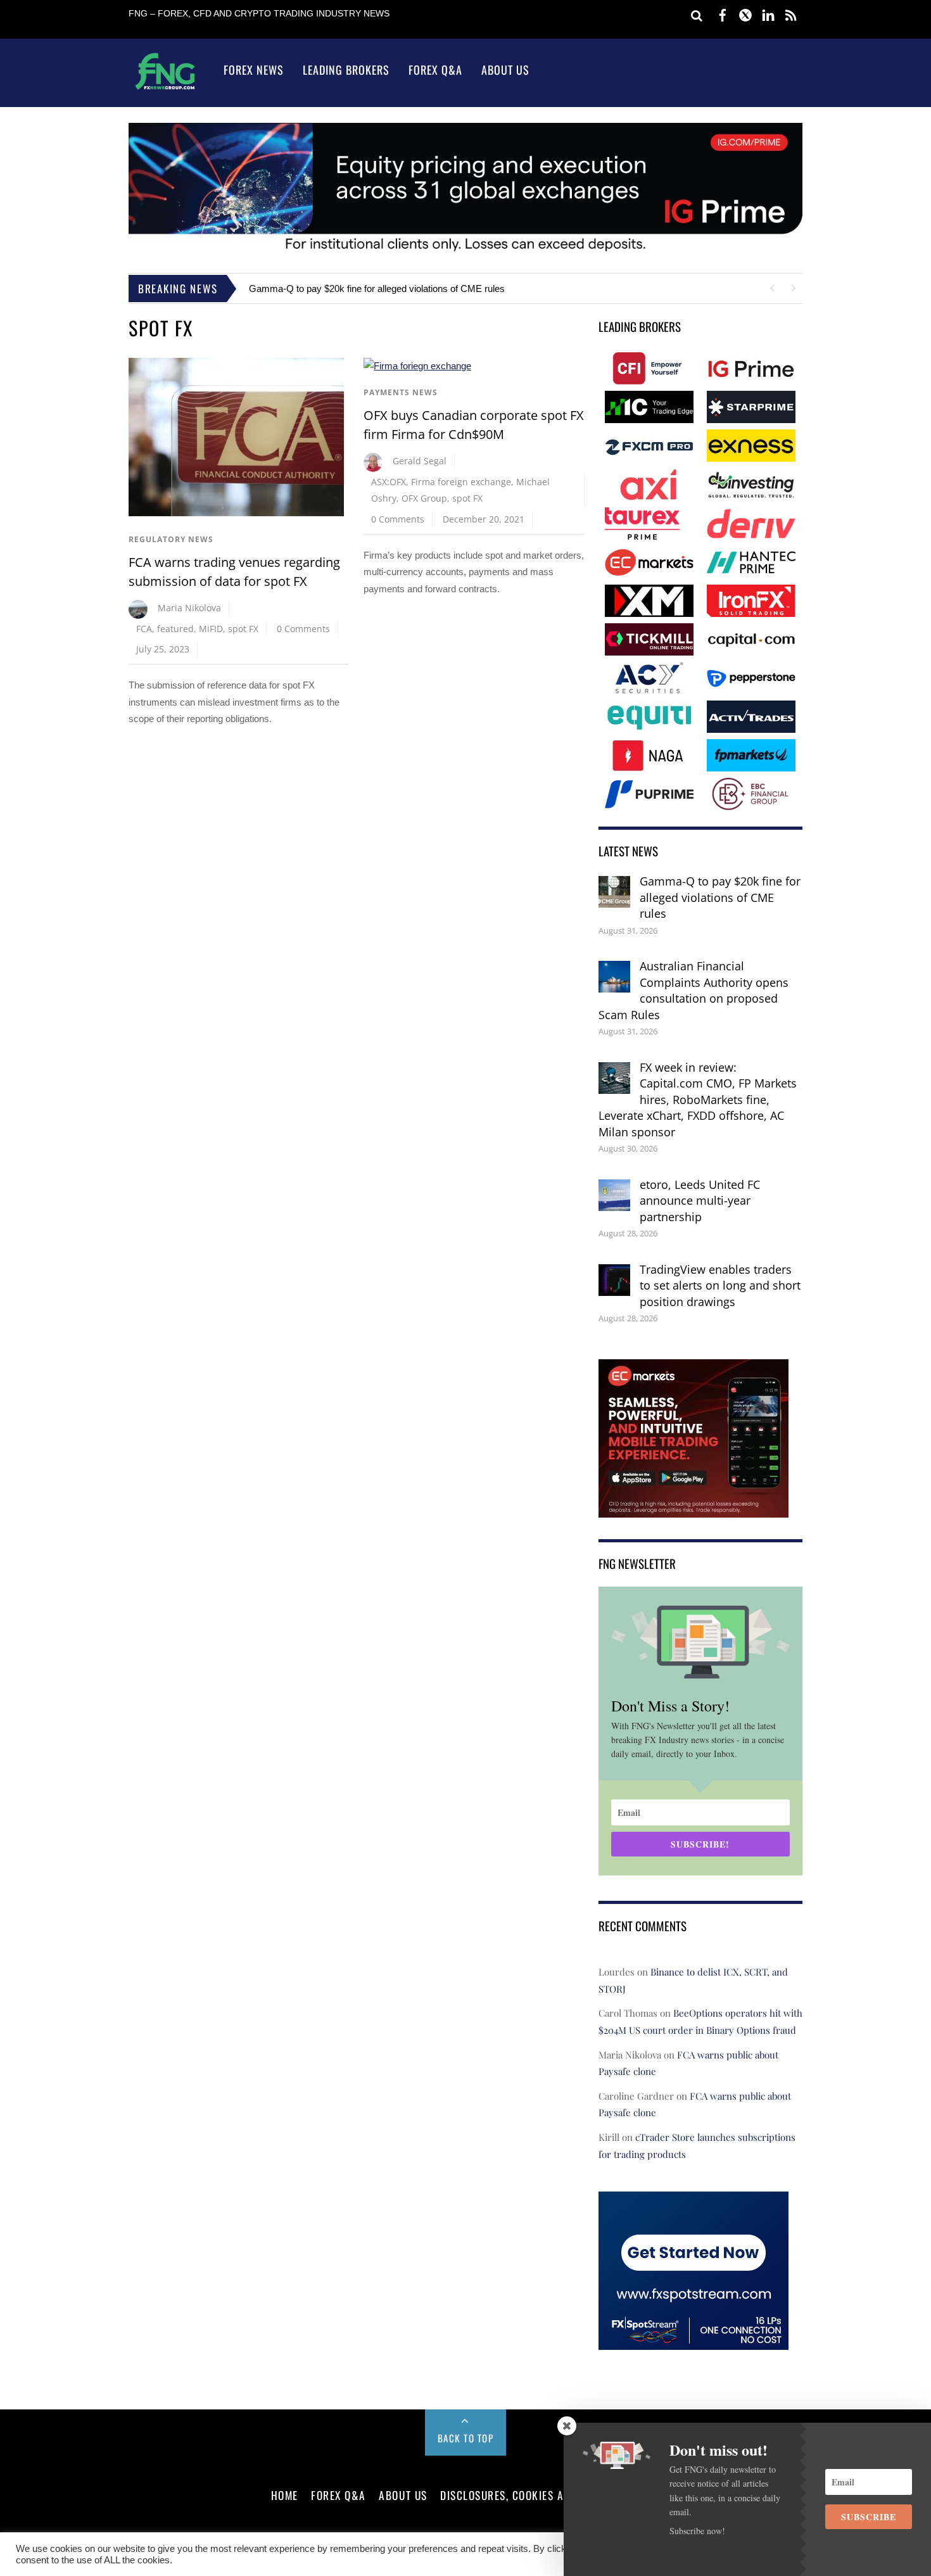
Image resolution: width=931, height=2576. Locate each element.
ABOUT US (403, 2495)
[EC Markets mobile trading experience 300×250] (693, 1508)
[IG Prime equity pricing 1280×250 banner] (465, 251)
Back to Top (466, 2438)
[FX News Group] (165, 89)
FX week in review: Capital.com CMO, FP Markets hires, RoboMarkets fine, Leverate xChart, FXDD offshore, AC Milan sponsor (698, 1100)
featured (175, 629)
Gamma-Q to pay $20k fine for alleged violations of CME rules (377, 289)
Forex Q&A (435, 70)
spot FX (243, 629)
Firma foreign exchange (461, 482)
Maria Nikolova (189, 608)
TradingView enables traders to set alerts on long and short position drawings (720, 1285)
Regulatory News (171, 539)
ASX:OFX (389, 482)
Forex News (254, 70)
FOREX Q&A (339, 2495)
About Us (505, 70)
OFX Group (424, 498)
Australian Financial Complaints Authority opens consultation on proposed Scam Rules (693, 990)
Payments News (401, 392)
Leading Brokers (346, 70)
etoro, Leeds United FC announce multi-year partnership (700, 1201)
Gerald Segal (420, 461)
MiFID (211, 629)
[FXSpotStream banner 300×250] (693, 2341)
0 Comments (303, 629)
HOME (285, 2495)
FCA (144, 629)
